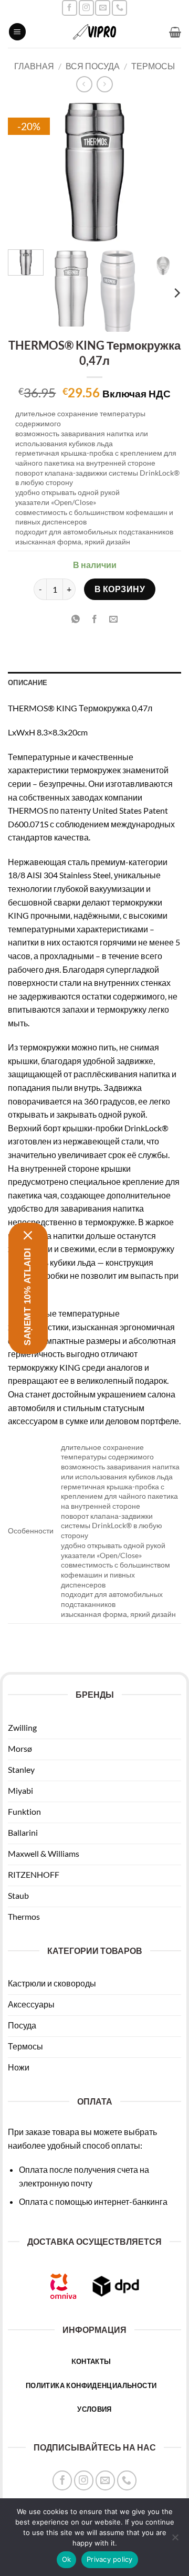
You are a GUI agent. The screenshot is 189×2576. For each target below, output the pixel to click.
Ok (67, 2559)
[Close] (28, 1235)
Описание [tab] (28, 682)
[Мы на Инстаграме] (86, 8)
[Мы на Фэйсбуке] (70, 8)
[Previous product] (105, 84)
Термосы (153, 66)
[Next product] (84, 84)
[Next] (164, 172)
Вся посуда (93, 66)
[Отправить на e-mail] (103, 8)
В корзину (120, 589)
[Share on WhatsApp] (75, 619)
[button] (17, 32)
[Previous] (25, 172)
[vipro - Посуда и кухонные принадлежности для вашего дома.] (94, 32)
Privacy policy (110, 2559)
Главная (34, 66)
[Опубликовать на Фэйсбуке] (95, 619)
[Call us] (119, 8)
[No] (175, 2540)
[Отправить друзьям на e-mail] (114, 619)
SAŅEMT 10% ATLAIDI (28, 1296)
